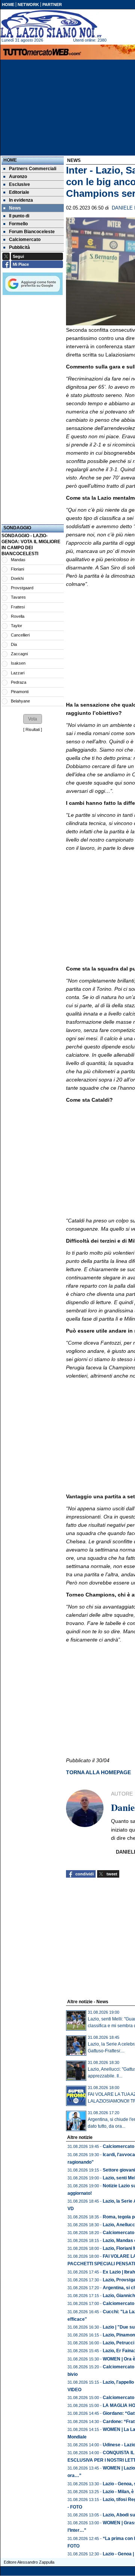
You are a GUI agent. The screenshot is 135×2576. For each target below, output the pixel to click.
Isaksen (18, 663)
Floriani (17, 569)
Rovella (18, 616)
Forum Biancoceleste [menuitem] (32, 232)
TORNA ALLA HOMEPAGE (98, 1772)
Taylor (16, 626)
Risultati (33, 729)
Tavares (18, 597)
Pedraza (19, 682)
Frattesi (18, 607)
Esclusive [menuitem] (19, 184)
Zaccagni (19, 654)
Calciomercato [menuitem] (25, 240)
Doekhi (17, 578)
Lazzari (18, 673)
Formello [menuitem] (18, 224)
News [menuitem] (15, 208)
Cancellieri (20, 635)
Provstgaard (22, 588)
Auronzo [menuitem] (18, 177)
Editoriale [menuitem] (19, 192)
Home (10, 160)
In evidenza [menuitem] (21, 200)
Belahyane (20, 701)
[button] (33, 719)
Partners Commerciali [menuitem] (33, 169)
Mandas (18, 560)
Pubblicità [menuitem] (19, 247)
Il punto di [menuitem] (19, 216)
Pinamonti (20, 692)
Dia (14, 644)
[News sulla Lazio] (51, 24)
